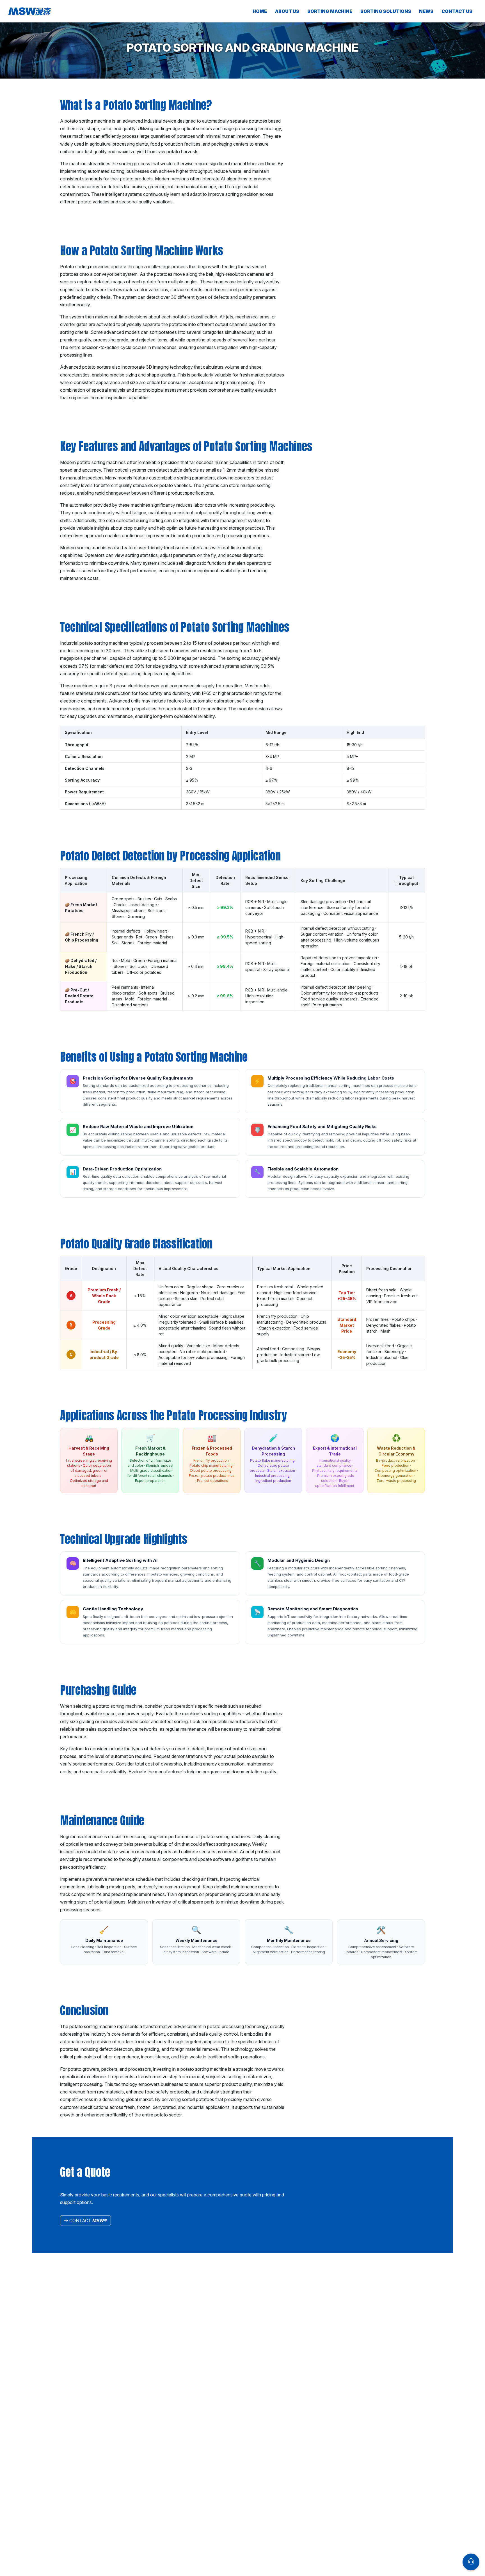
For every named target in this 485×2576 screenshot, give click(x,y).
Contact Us (457, 11)
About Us (287, 11)
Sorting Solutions (386, 11)
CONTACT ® (88, 2221)
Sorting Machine (330, 11)
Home (260, 11)
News (426, 11)
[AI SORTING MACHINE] (73, 11)
